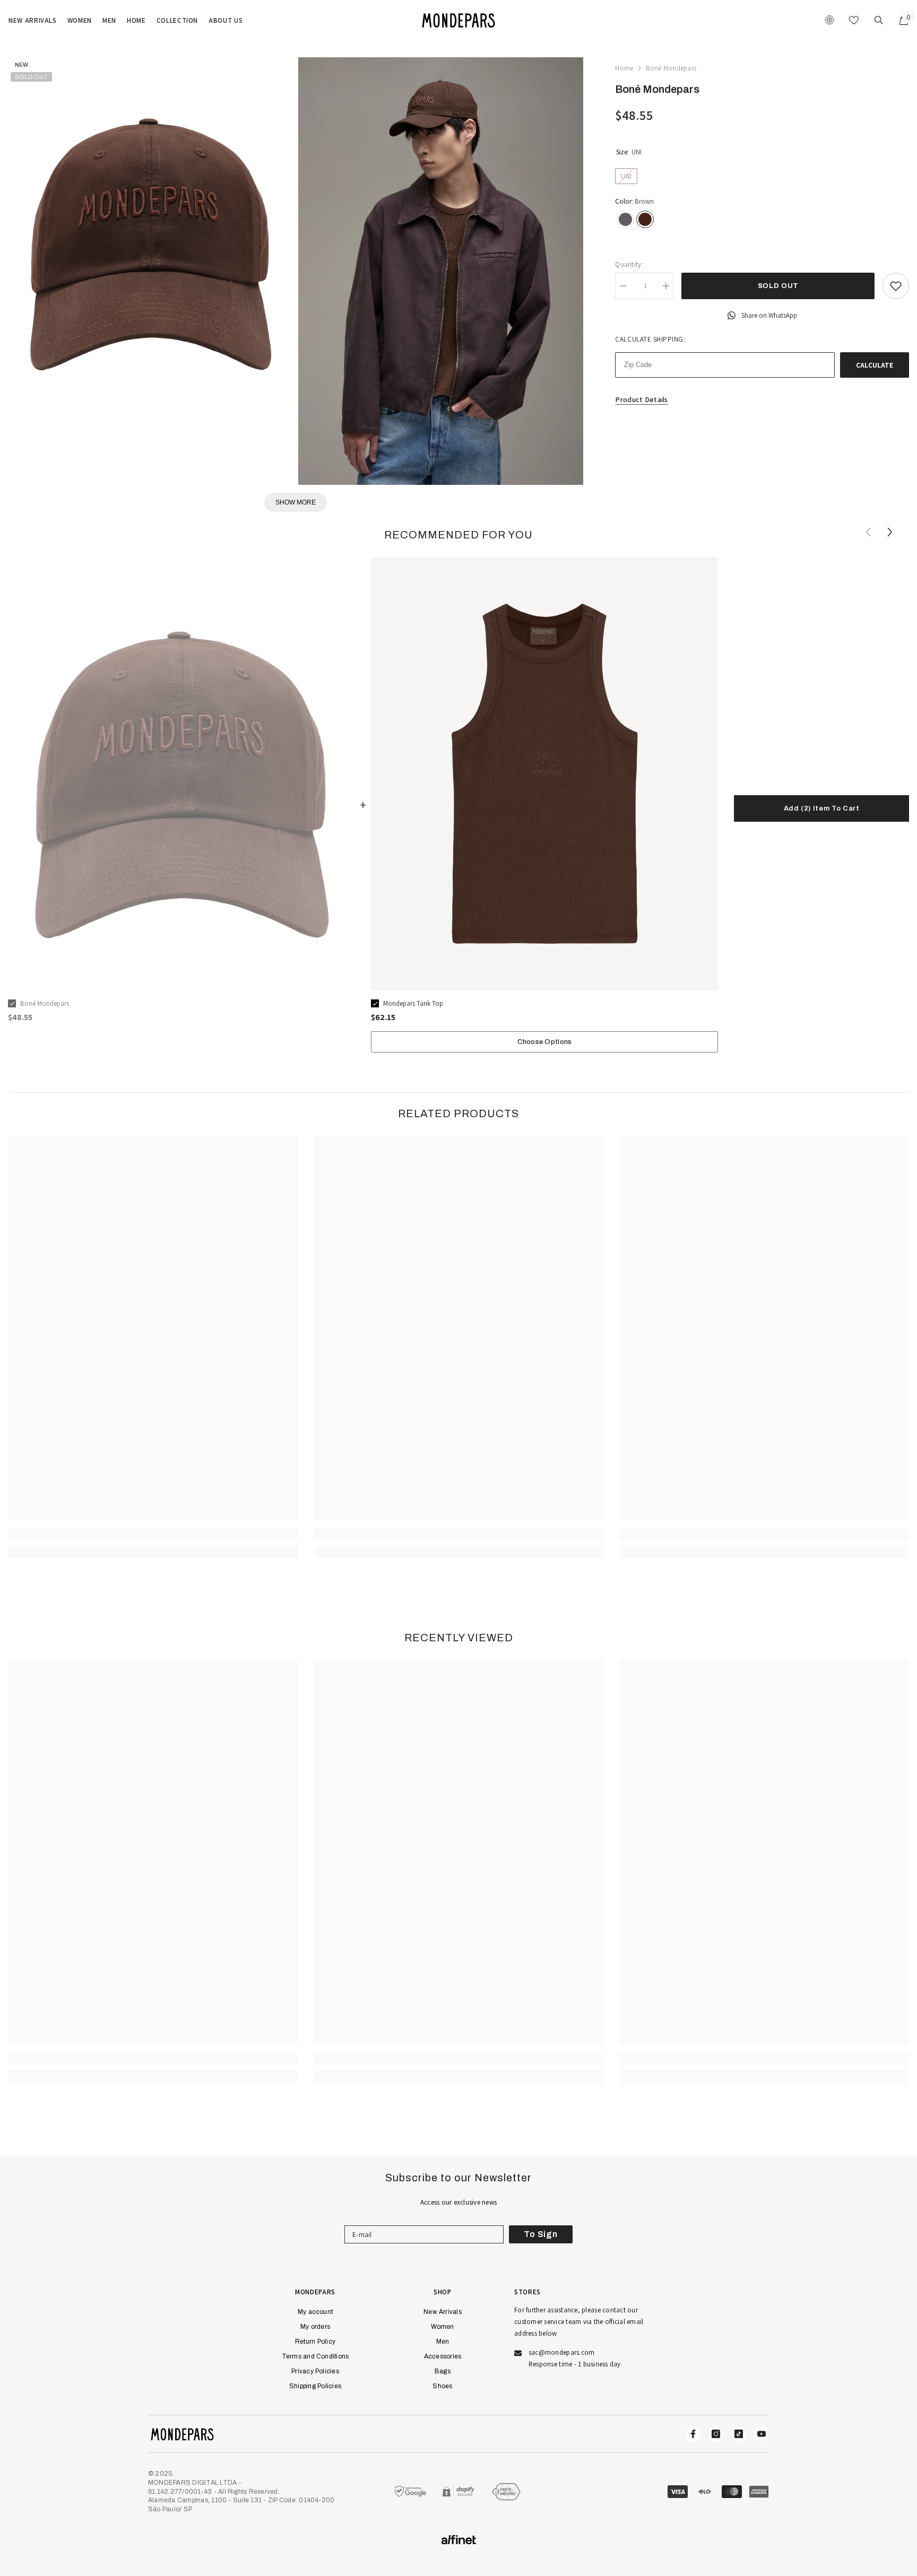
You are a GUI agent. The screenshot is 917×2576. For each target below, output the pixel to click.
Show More (296, 502)
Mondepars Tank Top (413, 1003)
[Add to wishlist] (896, 286)
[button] (891, 532)
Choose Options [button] (545, 1042)
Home (624, 68)
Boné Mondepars (45, 1003)
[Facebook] (693, 2434)
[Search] (879, 20)
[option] (181, 794)
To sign (541, 2234)
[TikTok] (739, 2434)
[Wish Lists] (854, 20)
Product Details (641, 399)
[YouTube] (762, 2434)
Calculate (875, 365)
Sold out (778, 286)
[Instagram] (716, 2434)
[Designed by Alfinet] (458, 2540)
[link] (153, 1535)
